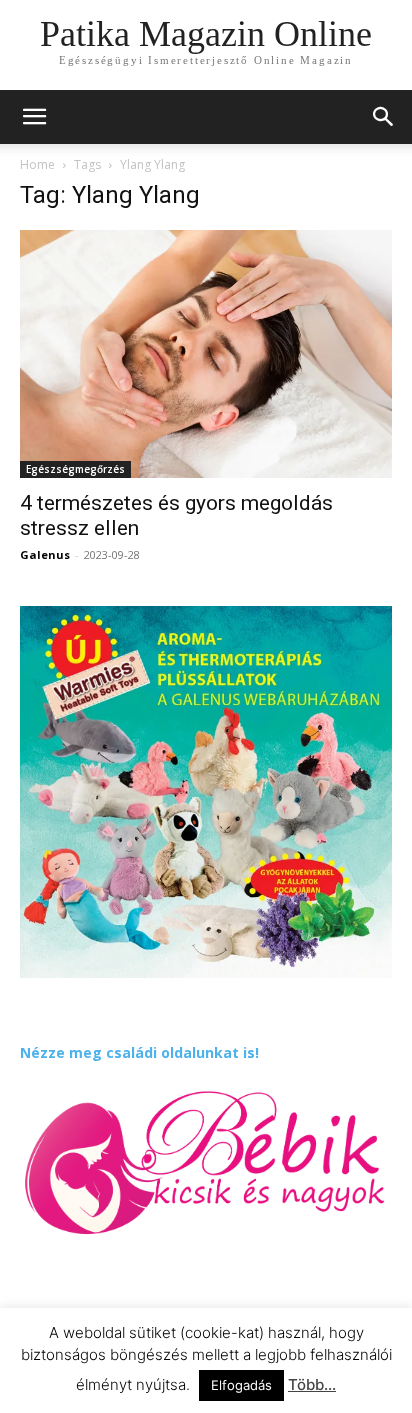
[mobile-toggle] (34, 117)
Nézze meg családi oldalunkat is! (139, 1052)
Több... (312, 1384)
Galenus (45, 554)
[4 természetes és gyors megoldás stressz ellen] (206, 354)
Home (37, 164)
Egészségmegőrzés (75, 469)
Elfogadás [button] (241, 1385)
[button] (384, 117)
